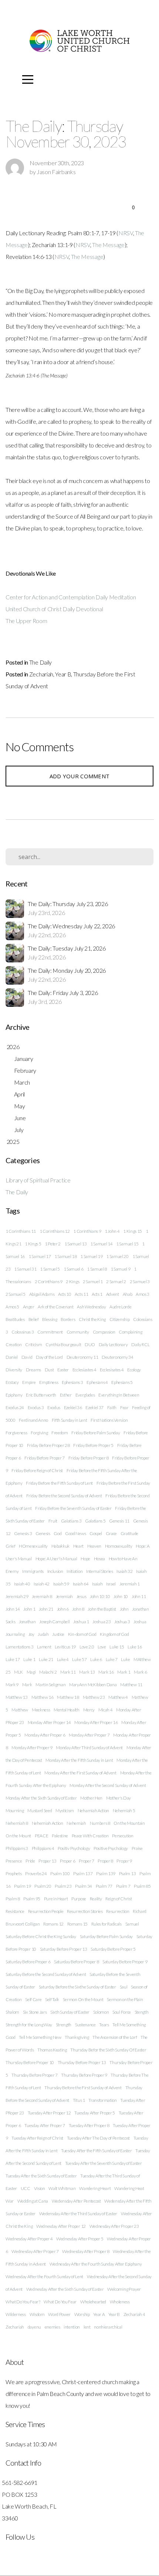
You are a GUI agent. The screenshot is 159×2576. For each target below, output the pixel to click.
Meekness (41, 1710)
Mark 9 (12, 1685)
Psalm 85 (142, 1886)
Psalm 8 (13, 1899)
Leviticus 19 (65, 1647)
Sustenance (85, 2025)
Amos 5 (12, 1307)
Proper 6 (67, 1861)
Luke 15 (117, 1647)
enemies (53, 2327)
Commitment (50, 1332)
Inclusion (55, 1571)
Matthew (20, 1710)
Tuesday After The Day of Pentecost (98, 2138)
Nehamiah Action (93, 1810)
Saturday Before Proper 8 (76, 1962)
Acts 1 (97, 1294)
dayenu (34, 2327)
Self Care (33, 1999)
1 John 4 (112, 1231)
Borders (68, 1319)
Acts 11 (81, 1294)
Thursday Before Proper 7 (34, 2075)
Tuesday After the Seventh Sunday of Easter (104, 2163)
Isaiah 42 (42, 1584)
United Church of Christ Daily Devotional (54, 609)
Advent (113, 1294)
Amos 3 (143, 1294)
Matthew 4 (118, 1697)
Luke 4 (63, 1659)
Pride (30, 1861)
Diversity (14, 1370)
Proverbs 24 (36, 1873)
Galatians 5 (95, 1521)
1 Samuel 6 (74, 1269)
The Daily (40, 662)
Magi (31, 1672)
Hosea (99, 1559)
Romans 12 (53, 1924)
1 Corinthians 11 (21, 1231)
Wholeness (120, 2302)
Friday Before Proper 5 (93, 1445)
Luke (125, 1659)
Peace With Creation (90, 1836)
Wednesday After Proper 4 (29, 2239)
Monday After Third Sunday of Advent (89, 1748)
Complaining (130, 1332)
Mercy (89, 1710)
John (124, 1609)
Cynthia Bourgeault (63, 1344)
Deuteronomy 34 (118, 1357)
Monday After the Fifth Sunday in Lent (79, 1760)
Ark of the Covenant (56, 1307)
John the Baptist (102, 1609)
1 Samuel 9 (121, 1269)
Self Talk (52, 1999)
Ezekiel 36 (73, 1407)
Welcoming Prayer (124, 2289)
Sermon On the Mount (83, 1999)
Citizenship (119, 1319)
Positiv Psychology (74, 1848)
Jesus (81, 1596)
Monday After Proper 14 (49, 1722)
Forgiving (39, 1433)
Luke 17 (13, 1659)
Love (102, 1647)
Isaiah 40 (22, 1584)
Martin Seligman (50, 1685)
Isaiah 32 (124, 1571)
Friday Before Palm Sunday (96, 1433)
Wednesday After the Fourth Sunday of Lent (44, 2277)
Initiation (75, 1571)
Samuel (132, 1924)
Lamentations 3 (20, 1647)
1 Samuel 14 (101, 1244)
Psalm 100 (60, 1873)
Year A (99, 2314)
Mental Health (67, 1710)
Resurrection (118, 1911)
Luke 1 (29, 1659)
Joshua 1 (81, 1622)
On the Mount (18, 1836)
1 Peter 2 (53, 1244)
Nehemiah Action (48, 1823)
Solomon (101, 2012)
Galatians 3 (71, 1521)
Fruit (53, 1521)
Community (78, 1332)
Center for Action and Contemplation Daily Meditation (71, 597)
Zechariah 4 (134, 2314)
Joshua (140, 1622)
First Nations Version (109, 1420)
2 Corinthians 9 (49, 1282)
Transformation (103, 2100)
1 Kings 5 (33, 1244)
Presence (14, 1861)
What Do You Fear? (23, 2302)
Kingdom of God (114, 1634)
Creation (13, 1344)
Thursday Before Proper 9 (84, 2075)
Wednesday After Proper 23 (114, 2226)
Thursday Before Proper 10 (30, 2062)
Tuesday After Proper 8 (89, 2125)
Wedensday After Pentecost (76, 2201)
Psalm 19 (22, 1886)
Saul (124, 1987)
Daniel (12, 1357)
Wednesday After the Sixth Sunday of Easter (65, 2289)
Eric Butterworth (41, 1395)
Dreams (33, 1370)
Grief (10, 1546)
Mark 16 (106, 1672)
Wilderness (16, 2314)
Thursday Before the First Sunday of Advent (83, 2088)
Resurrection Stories (85, 1911)
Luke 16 (135, 1647)
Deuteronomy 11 (82, 1357)
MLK (18, 1672)
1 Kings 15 (133, 1231)
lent (87, 2327)
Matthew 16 (43, 1697)
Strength (64, 2025)
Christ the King (92, 1319)
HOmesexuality (33, 1546)
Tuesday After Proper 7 (45, 2125)
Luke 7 (112, 1659)
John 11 (139, 1596)
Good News (75, 1533)
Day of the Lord (49, 1357)
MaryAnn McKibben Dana (93, 1685)
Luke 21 (46, 1659)
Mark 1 (124, 1672)
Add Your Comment (80, 776)
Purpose (79, 1899)
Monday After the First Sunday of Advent (80, 1773)
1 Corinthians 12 (55, 1231)
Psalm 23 (63, 1886)
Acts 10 (65, 1294)
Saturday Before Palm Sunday (106, 1936)
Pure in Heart (56, 1899)
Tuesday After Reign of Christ (37, 2138)
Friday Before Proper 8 (89, 1458)
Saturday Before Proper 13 (64, 1949)
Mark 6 (140, 1672)
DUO (90, 1344)
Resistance (15, 1911)
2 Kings (72, 1282)
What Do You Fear (60, 2302)
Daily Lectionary (113, 1344)
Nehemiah (76, 1823)
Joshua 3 (122, 1622)
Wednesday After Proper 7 (35, 2251)
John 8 (78, 1609)
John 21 (46, 1609)
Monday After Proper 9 (32, 1748)
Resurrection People (46, 1911)
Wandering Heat (129, 2188)
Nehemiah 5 (124, 1810)
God (57, 1533)
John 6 (63, 1609)
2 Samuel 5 (16, 1294)
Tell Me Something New (40, 2037)
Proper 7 (86, 1861)
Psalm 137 (83, 1873)
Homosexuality (119, 1546)
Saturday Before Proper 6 (28, 1962)
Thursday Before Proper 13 (82, 2062)
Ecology (134, 1370)
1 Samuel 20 (117, 1256)
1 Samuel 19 (91, 1256)
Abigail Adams (42, 1294)
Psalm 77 (104, 1886)
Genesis (43, 1533)
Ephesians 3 (72, 1382)
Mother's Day (119, 1798)
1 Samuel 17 (40, 1256)
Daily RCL (140, 1344)
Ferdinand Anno (33, 1420)
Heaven (94, 1546)
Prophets (13, 1873)
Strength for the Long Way (29, 2025)
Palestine (60, 1836)
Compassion (104, 1332)
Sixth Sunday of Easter (70, 2012)
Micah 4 (106, 1710)
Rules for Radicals (106, 1924)
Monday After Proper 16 (96, 1722)
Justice (58, 1634)
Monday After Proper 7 (89, 1735)
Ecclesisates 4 (112, 1370)
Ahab (128, 1294)
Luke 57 (79, 1659)
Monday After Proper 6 (45, 1735)
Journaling (15, 1634)
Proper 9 (124, 1861)
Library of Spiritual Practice (38, 1180)
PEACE (41, 1836)
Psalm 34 (83, 1886)
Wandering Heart (95, 2188)
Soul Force (122, 2012)
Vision (40, 2188)
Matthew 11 (131, 1685)
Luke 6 (96, 1659)
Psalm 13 (127, 1873)
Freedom (60, 1433)
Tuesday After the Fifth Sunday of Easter (96, 2151)
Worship (82, 2314)
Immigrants (33, 1571)
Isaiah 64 (81, 1584)
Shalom (12, 2012)
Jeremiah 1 (130, 1584)
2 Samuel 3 (140, 1282)
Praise (137, 1848)
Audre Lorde (120, 1307)
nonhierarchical (108, 2327)
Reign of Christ (119, 1899)
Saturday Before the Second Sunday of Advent (46, 1974)
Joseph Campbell (54, 1622)
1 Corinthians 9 (87, 1231)
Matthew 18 (68, 1697)
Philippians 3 (17, 1848)
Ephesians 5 (122, 1382)
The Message (108, 245)
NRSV (126, 233)
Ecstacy (12, 1382)
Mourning (15, 1810)
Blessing (50, 1319)
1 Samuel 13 (75, 1244)
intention (72, 2327)
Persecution (123, 1836)
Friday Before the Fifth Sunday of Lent (59, 1483)
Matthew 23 (94, 1697)
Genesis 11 (119, 1521)
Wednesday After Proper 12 (61, 2226)
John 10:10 (100, 1596)
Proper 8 (105, 1861)
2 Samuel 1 (93, 1282)
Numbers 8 (100, 1823)
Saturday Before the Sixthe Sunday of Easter (77, 1987)
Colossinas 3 (23, 1332)
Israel (111, 1584)
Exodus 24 (15, 1407)
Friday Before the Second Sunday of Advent (64, 1496)
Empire (29, 1382)
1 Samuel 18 (65, 1256)
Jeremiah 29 (17, 1596)
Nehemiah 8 (17, 1823)
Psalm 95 (32, 1899)
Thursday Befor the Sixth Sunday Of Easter (108, 2050)
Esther (66, 1395)
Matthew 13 (17, 1697)
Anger (28, 1307)
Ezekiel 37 (94, 1407)
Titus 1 (79, 2100)
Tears (104, 2025)
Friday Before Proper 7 (45, 1458)
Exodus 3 (36, 1407)
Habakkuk (60, 1546)
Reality (96, 1899)
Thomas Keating (52, 2050)
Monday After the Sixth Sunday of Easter (41, 1798)
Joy (31, 1634)
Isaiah (97, 1584)
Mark (27, 1685)
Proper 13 (47, 1861)
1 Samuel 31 (25, 1269)
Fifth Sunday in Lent (70, 1420)
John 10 (121, 1596)
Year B (63, 674)
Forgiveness (16, 1433)
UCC (26, 2188)
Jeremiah (64, 1596)
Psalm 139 (106, 1873)
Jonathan (27, 1622)
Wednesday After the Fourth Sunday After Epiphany (96, 2264)
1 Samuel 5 (50, 1269)
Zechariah (41, 674)
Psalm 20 (43, 1886)
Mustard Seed (40, 1810)
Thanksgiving (77, 2037)
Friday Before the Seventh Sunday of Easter (73, 1508)
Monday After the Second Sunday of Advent (108, 1785)
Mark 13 (87, 1672)
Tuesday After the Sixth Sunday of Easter (41, 2176)
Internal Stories (100, 1571)
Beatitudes (15, 1319)
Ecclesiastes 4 (84, 1370)
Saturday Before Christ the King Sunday (41, 1936)
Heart (78, 1546)
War (10, 2201)
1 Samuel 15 (127, 1244)
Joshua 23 (102, 1622)
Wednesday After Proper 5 (80, 2239)
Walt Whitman (62, 2188)
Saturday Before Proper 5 (113, 1949)
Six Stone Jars (35, 2012)
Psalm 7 (123, 1886)
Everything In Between (119, 1395)
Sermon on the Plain (125, 1999)
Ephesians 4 (97, 1382)
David (27, 1357)
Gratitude (129, 1533)
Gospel (96, 1533)
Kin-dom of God (82, 1634)
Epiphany (14, 1395)
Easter (63, 1370)
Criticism (33, 1344)
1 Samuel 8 (97, 1269)
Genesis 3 (23, 1533)
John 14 (13, 1609)
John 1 (29, 1609)
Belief (34, 1319)
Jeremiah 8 (42, 1596)
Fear (124, 1407)
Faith (112, 1407)
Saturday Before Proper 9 (125, 1962)
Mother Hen (91, 1798)
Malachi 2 (48, 1672)
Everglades (85, 1395)
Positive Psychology (111, 1848)
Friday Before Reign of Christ (37, 1470)
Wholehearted (93, 2302)
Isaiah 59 (61, 1584)
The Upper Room (26, 621)
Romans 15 (77, 1924)
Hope (85, 1559)
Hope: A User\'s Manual (56, 1559)
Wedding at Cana (33, 2201)
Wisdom (37, 2314)
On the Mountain (129, 1823)
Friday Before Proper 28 (48, 1445)
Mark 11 (68, 1672)
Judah (43, 1634)
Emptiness (49, 1382)
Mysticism (65, 1810)
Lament (44, 1647)
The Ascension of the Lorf (115, 2037)
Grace (111, 1533)
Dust (49, 1370)
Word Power (59, 2314)
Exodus (54, 1407)
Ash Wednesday (91, 1307)
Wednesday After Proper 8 (86, 2251)
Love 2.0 (87, 1647)
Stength (142, 2012)
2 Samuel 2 (116, 1282)
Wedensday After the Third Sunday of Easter (78, 2214)
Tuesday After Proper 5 (95, 2113)
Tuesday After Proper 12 (49, 2113)
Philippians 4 (43, 1848)
